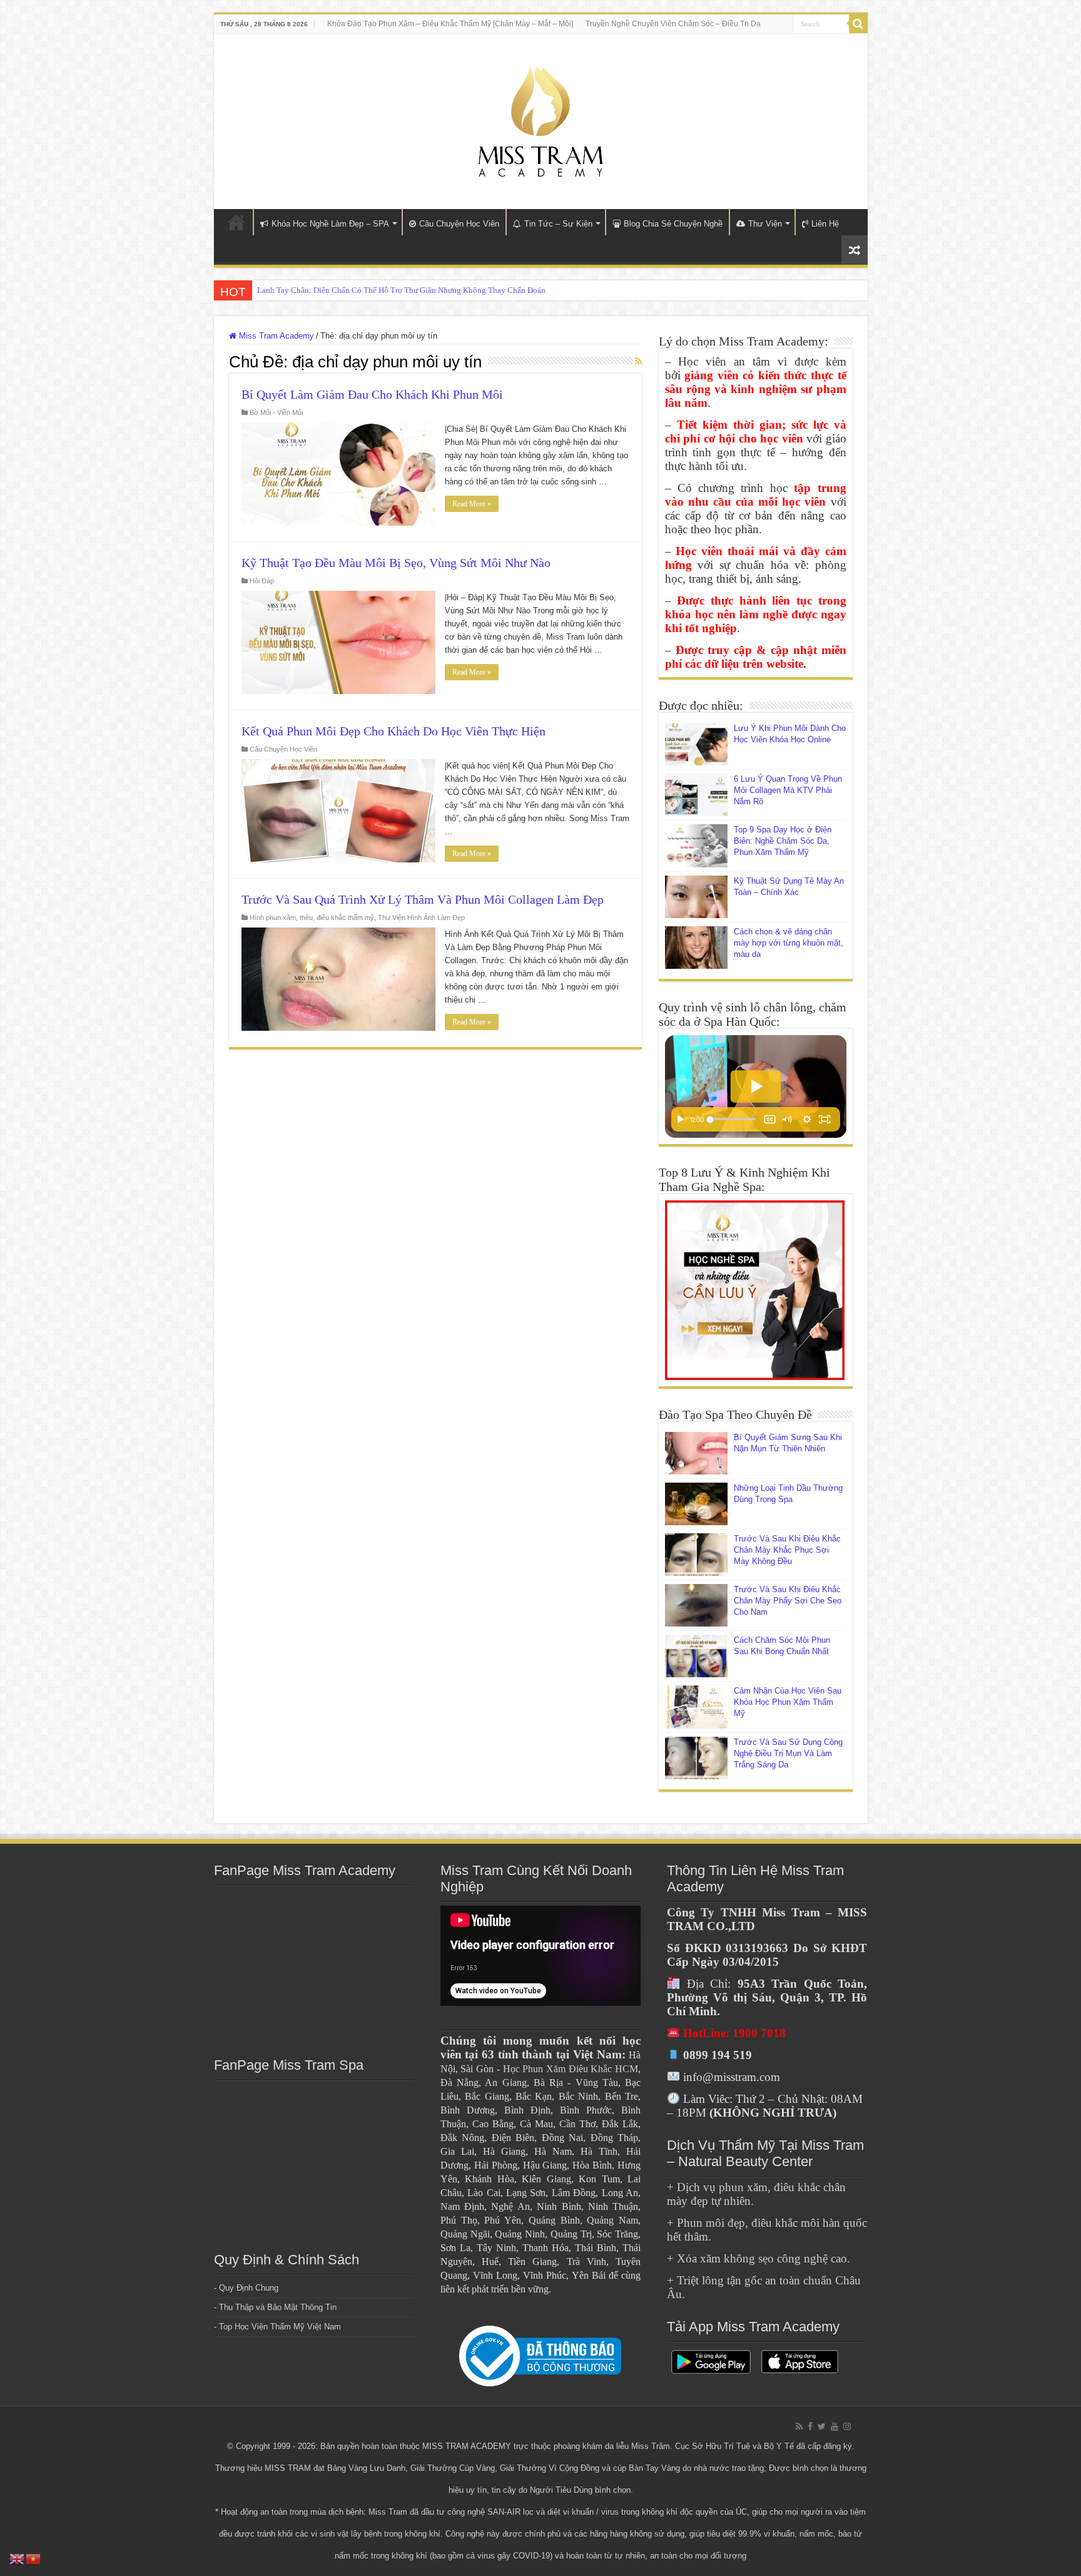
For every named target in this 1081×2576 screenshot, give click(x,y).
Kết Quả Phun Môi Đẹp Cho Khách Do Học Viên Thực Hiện (393, 731)
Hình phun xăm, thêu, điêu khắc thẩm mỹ (312, 917)
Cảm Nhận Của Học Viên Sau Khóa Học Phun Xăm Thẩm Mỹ (788, 1702)
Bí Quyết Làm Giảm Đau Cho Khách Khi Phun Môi (372, 394)
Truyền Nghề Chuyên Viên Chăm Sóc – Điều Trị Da (673, 24)
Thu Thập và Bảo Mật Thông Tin (278, 2307)
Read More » (472, 504)
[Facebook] (810, 2426)
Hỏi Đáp (262, 581)
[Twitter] (822, 2426)
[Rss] (799, 2426)
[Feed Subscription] (638, 361)
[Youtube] (835, 2426)
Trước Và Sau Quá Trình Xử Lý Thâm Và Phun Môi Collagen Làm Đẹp (423, 899)
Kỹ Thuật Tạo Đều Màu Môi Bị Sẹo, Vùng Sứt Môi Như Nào (396, 563)
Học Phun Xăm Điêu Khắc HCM (571, 2069)
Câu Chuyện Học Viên (459, 224)
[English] (18, 2558)
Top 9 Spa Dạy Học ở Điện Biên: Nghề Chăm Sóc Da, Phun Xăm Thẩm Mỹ (783, 841)
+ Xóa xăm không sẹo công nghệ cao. (759, 2258)
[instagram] (847, 2426)
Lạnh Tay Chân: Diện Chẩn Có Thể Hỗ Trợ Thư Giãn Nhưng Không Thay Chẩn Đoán (401, 290)
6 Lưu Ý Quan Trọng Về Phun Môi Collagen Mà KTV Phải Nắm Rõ (788, 790)
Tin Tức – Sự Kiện (558, 224)
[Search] (858, 24)
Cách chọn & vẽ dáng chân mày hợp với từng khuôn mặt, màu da (789, 943)
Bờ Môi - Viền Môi (276, 412)
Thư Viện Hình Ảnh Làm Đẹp (421, 917)
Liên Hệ (825, 224)
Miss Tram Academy (275, 336)
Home (236, 222)
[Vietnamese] (34, 2558)
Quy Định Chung (249, 2288)
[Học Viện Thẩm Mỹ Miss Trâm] (540, 119)
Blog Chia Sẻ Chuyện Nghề (673, 224)
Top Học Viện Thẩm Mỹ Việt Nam (280, 2327)
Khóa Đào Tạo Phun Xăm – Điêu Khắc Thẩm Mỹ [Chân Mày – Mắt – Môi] (450, 24)
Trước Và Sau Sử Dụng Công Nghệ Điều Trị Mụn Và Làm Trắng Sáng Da (788, 1753)
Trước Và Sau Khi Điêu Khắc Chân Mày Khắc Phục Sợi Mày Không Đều (787, 1550)
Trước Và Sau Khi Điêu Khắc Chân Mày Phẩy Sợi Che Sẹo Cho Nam (788, 1601)
